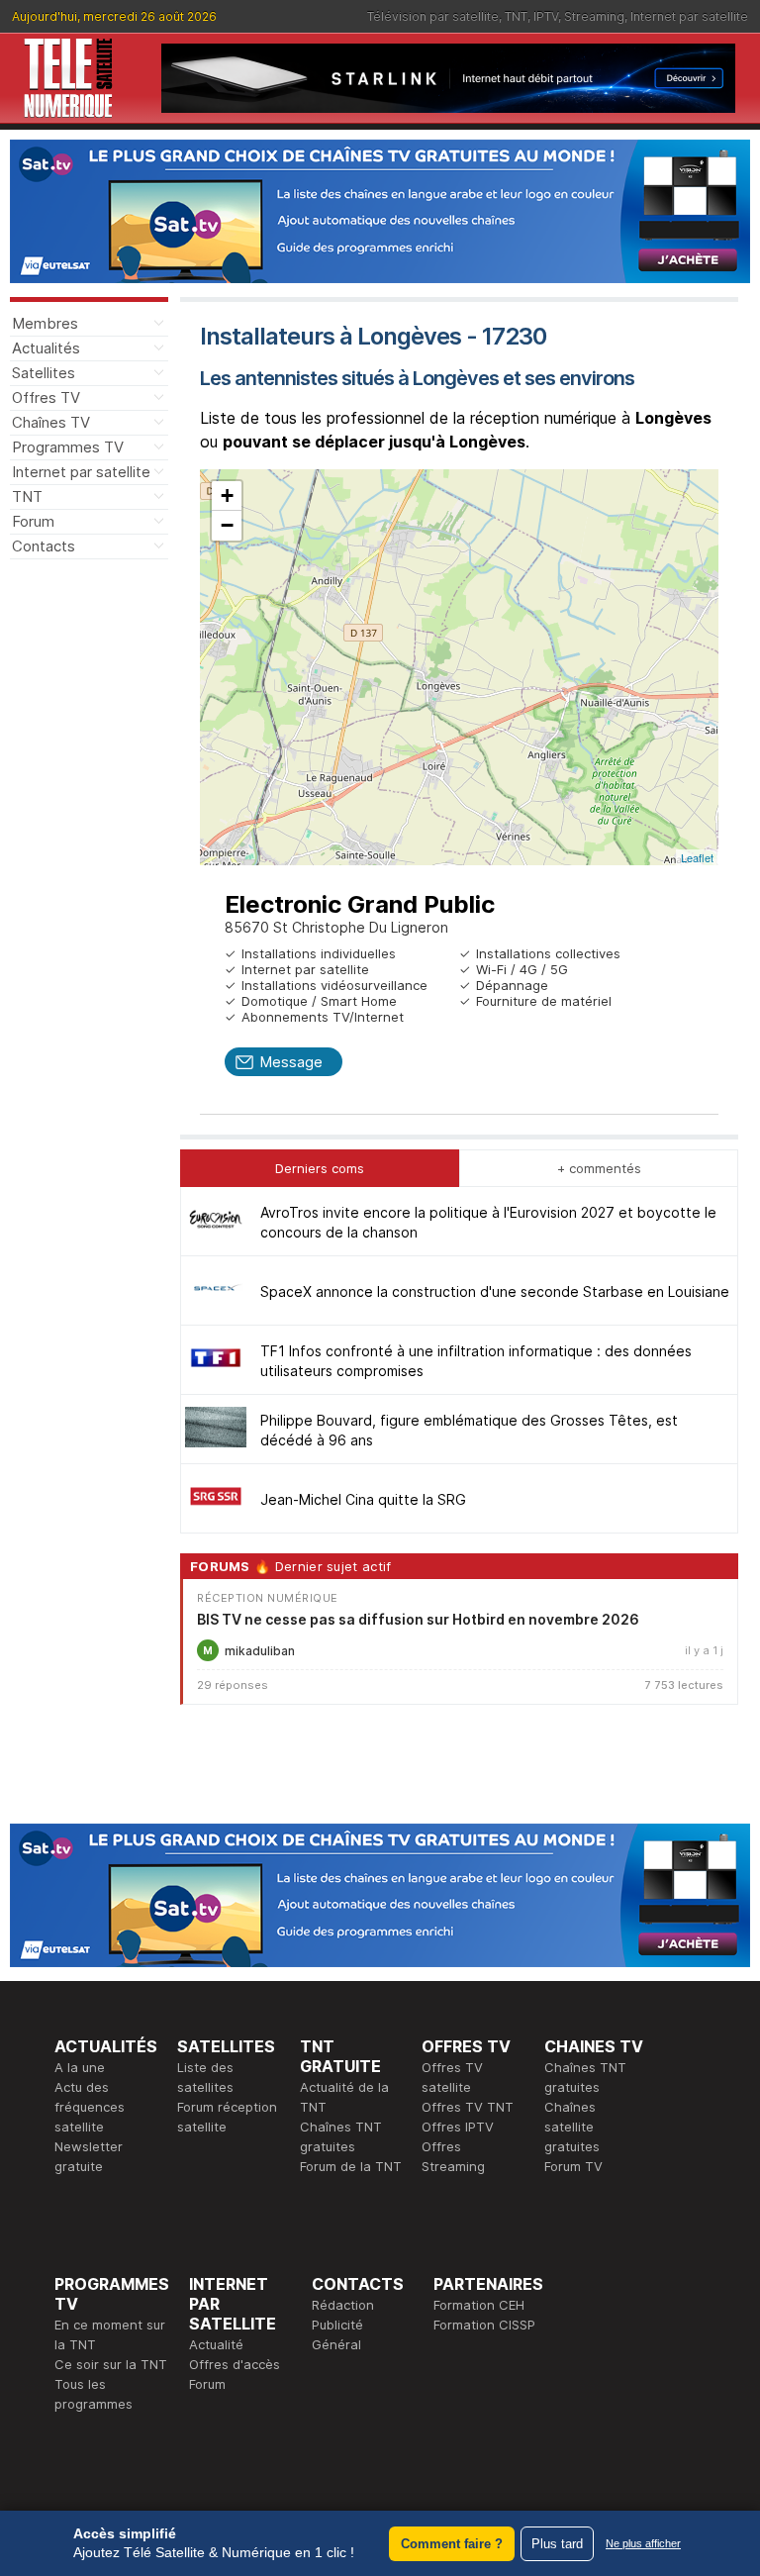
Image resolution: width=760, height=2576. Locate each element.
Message (291, 1062)
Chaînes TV (51, 422)
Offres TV (46, 397)
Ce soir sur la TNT (111, 2364)
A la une (80, 2067)
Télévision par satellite (433, 16)
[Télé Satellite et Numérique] (68, 78)
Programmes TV (68, 447)
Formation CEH (479, 2305)
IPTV (546, 16)
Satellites (44, 373)
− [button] (227, 525)
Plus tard (557, 2544)
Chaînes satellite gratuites (572, 2127)
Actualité (216, 2344)
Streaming (594, 16)
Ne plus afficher (643, 2543)
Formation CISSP (484, 2325)
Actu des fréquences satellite (90, 2107)
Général (336, 2344)
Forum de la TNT (351, 2166)
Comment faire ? (452, 2544)
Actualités (46, 348)
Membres (45, 323)
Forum (33, 521)
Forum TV (573, 2166)
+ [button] (227, 495)
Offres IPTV (458, 2127)
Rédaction (343, 2305)
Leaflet (697, 857)
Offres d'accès (235, 2364)
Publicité (337, 2325)
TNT (516, 16)
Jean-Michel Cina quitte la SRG (363, 1499)
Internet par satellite (689, 16)
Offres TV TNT (468, 2107)
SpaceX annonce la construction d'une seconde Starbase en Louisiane (495, 1291)
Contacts (44, 546)
